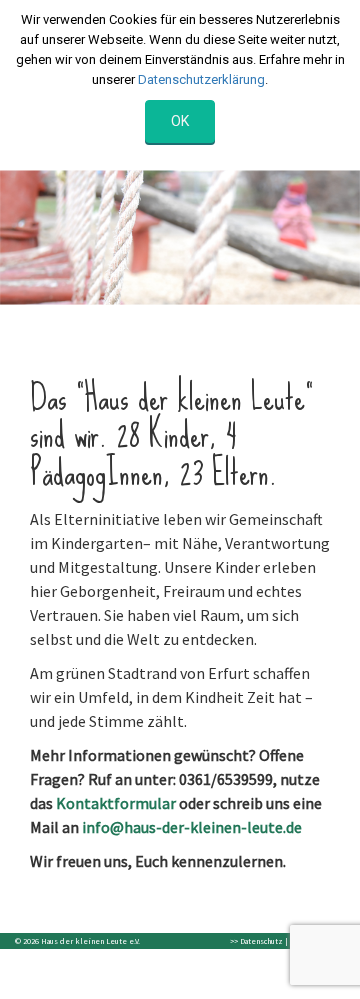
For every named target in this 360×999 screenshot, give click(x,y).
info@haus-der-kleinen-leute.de (192, 827)
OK (180, 121)
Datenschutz (261, 941)
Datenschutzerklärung (201, 79)
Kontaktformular (116, 803)
